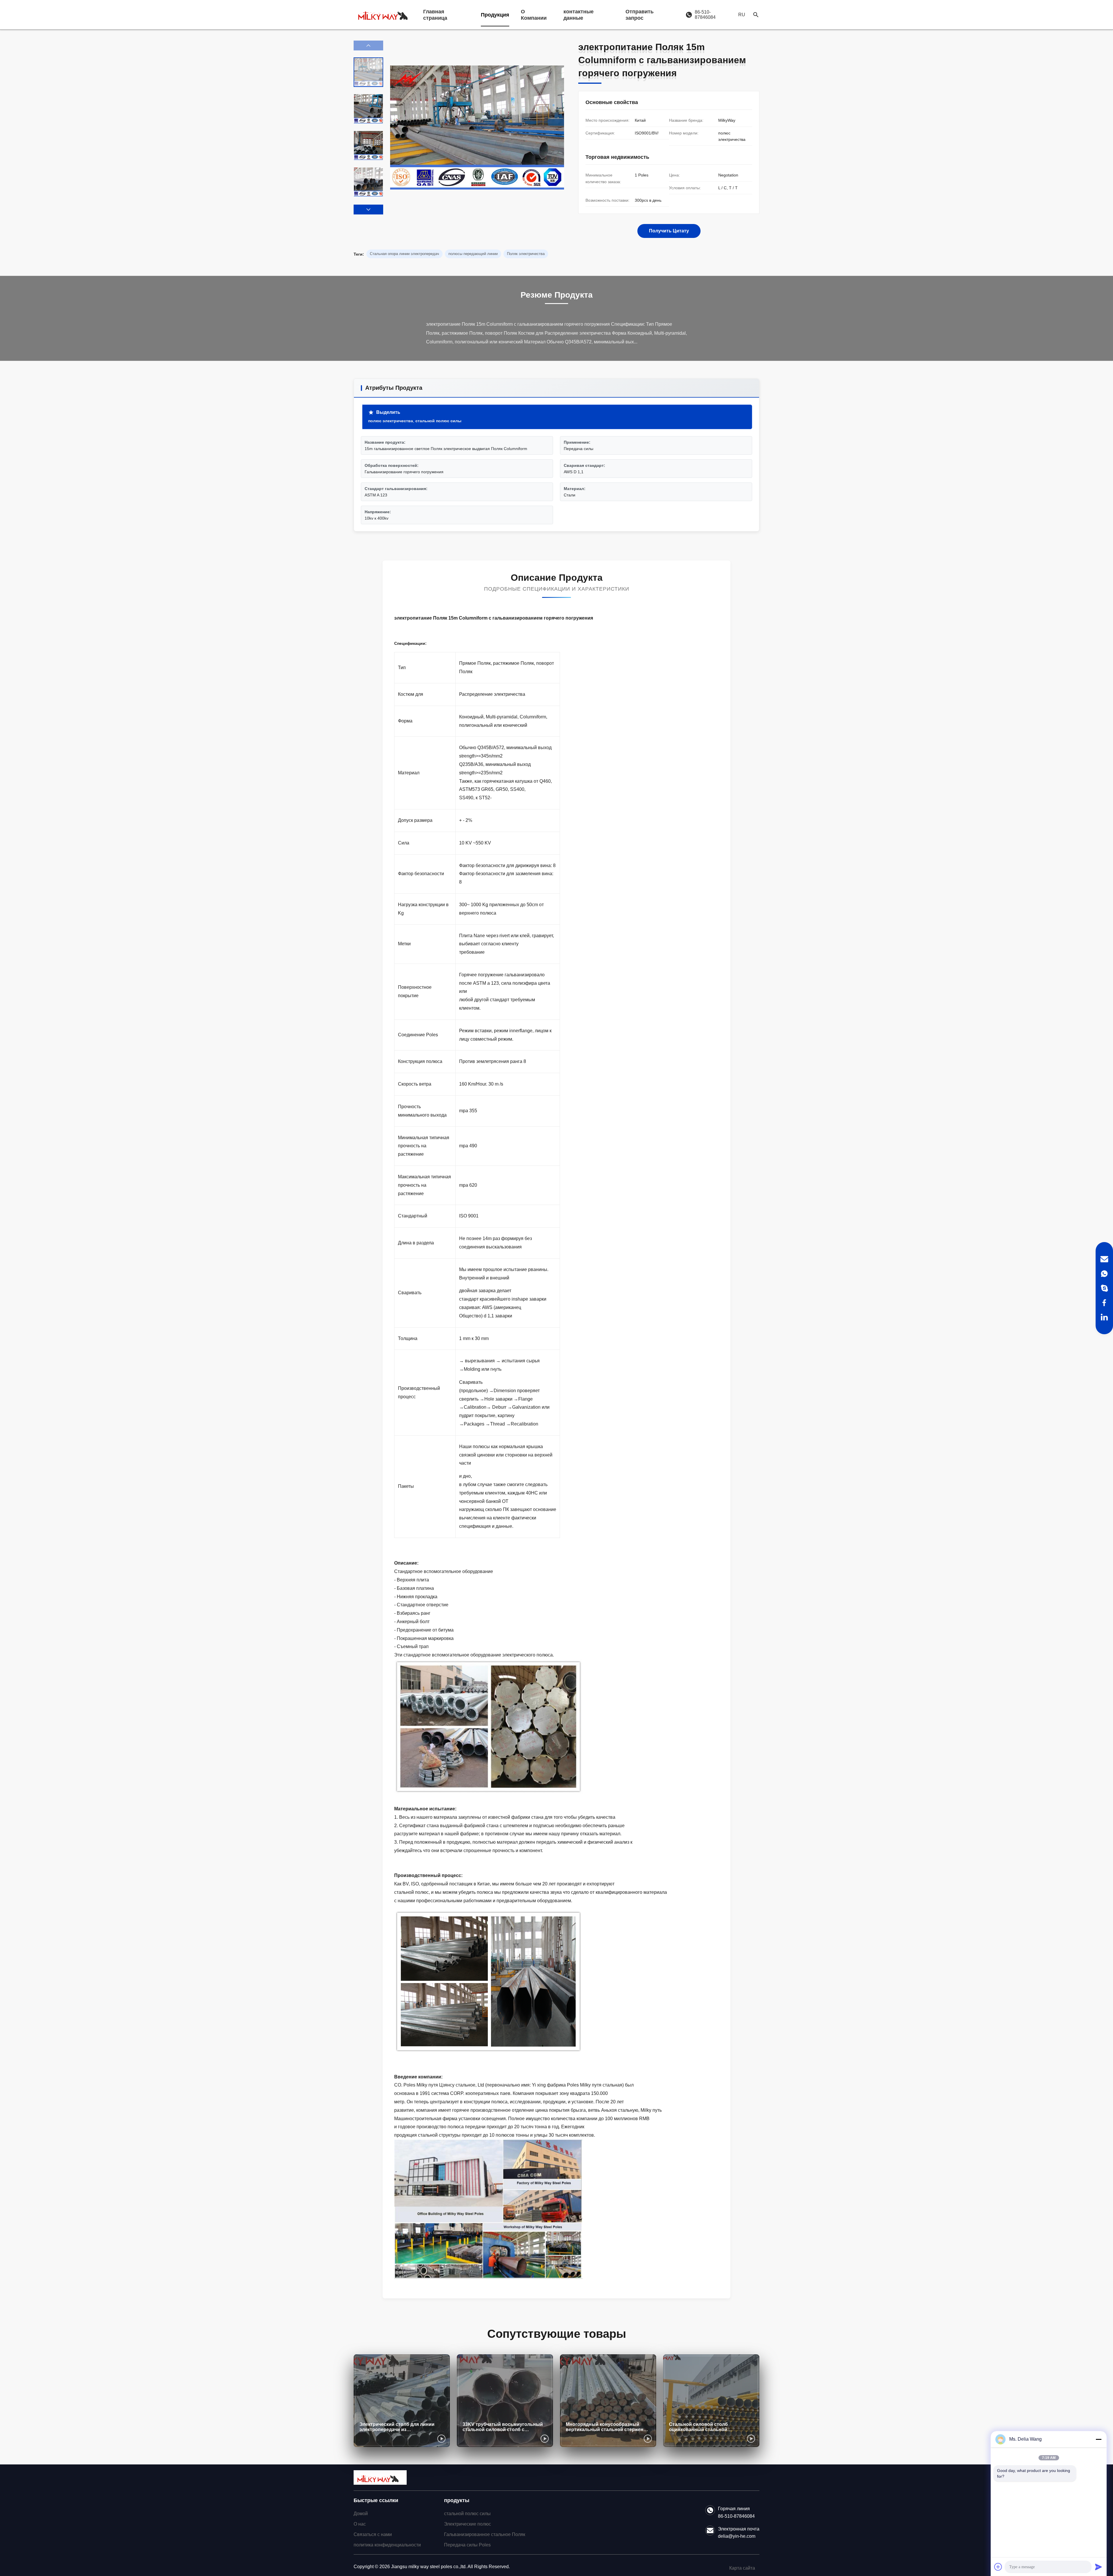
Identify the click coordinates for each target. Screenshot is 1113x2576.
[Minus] (1099, 2439)
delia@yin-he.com (737, 2536)
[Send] (1099, 2567)
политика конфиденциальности (387, 2545)
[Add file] (998, 2567)
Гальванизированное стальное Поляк (485, 2534)
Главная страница (435, 15)
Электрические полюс (468, 2524)
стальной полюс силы (467, 2514)
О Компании (534, 15)
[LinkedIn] (1104, 1317)
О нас (360, 2524)
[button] (368, 210)
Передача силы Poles (467, 2545)
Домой (361, 2514)
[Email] (1104, 1259)
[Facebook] (1104, 1303)
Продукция (495, 15)
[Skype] (1104, 1288)
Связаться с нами (373, 2534)
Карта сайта (742, 2568)
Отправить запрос (640, 15)
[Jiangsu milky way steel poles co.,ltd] (385, 15)
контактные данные (579, 15)
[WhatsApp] (1104, 1274)
